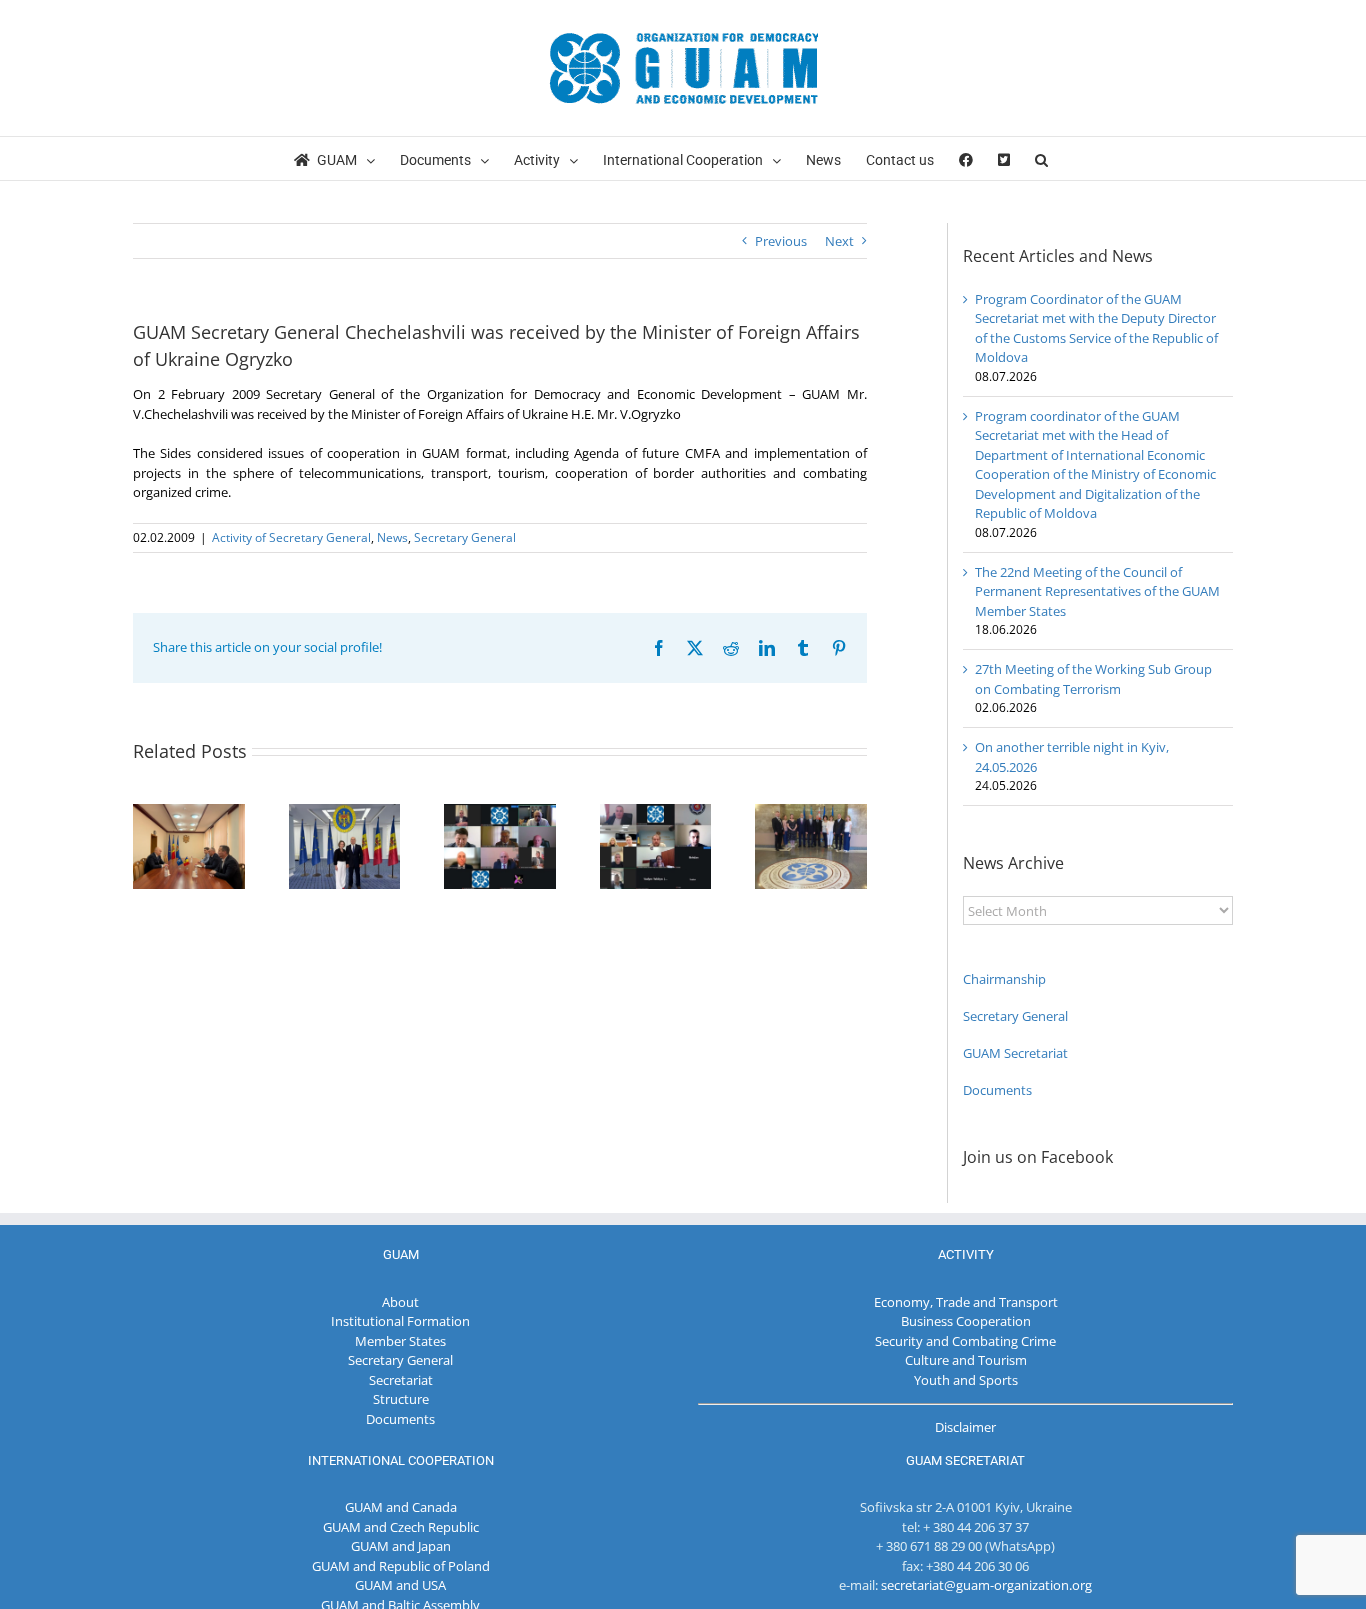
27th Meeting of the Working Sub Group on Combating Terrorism (1093, 679)
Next (839, 241)
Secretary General (465, 537)
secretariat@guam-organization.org (986, 1585)
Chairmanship (1004, 979)
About (400, 1302)
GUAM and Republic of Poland (401, 1566)
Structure (401, 1399)
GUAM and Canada (401, 1507)
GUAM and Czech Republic (401, 1527)
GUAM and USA (400, 1585)
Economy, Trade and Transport (966, 1302)
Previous (781, 241)
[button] (1041, 158)
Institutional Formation (400, 1321)
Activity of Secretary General (291, 537)
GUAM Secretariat (1015, 1053)
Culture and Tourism (966, 1360)
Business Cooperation (966, 1321)
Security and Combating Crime (965, 1341)
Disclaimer (965, 1427)
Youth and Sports (966, 1380)
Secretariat (401, 1380)
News (392, 537)
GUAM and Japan (401, 1546)
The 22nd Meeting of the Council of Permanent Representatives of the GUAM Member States (1097, 591)
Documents (997, 1090)
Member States (400, 1341)
